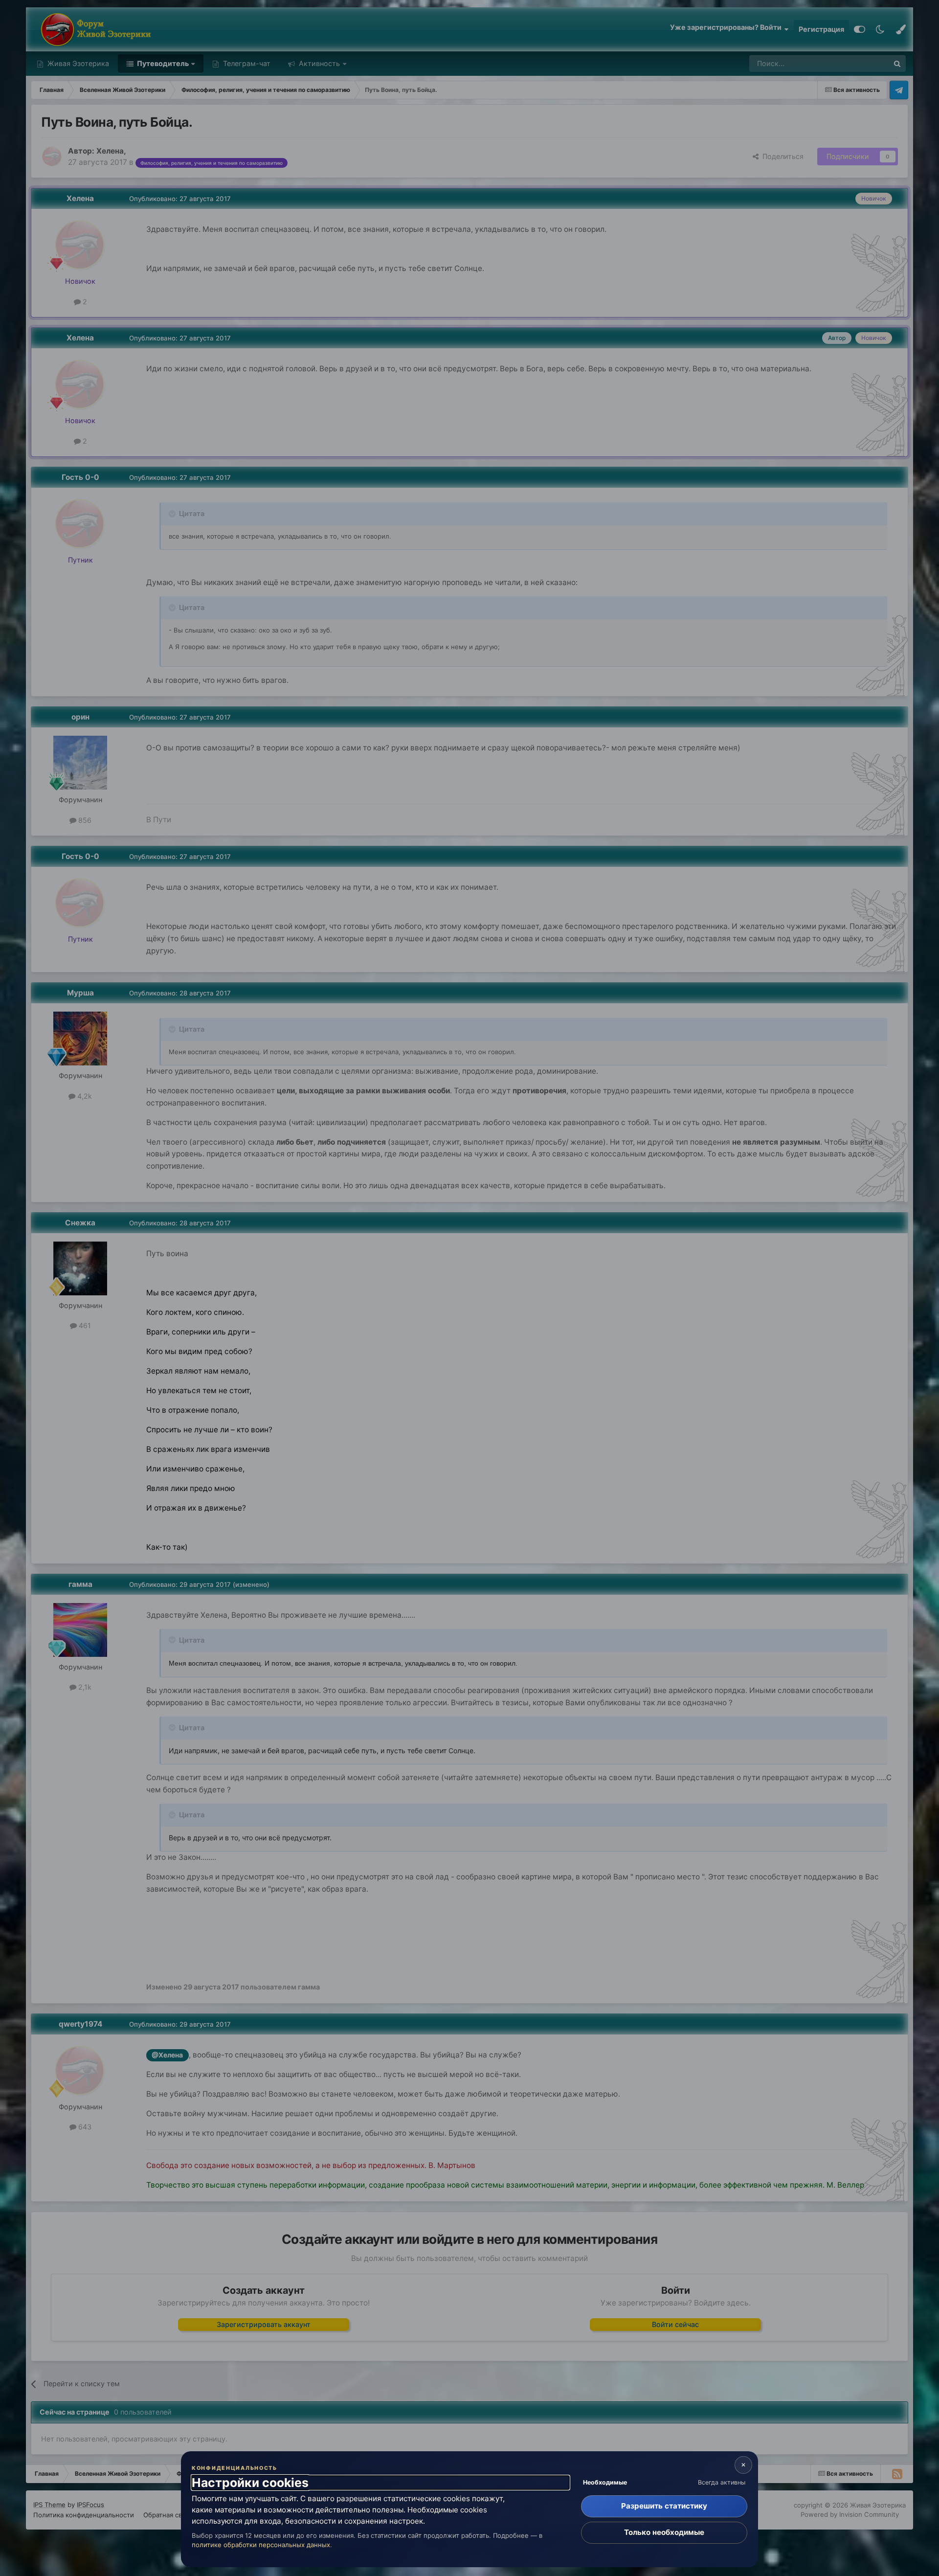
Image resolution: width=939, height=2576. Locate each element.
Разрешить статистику (664, 2506)
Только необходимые (664, 2532)
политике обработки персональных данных (261, 2545)
